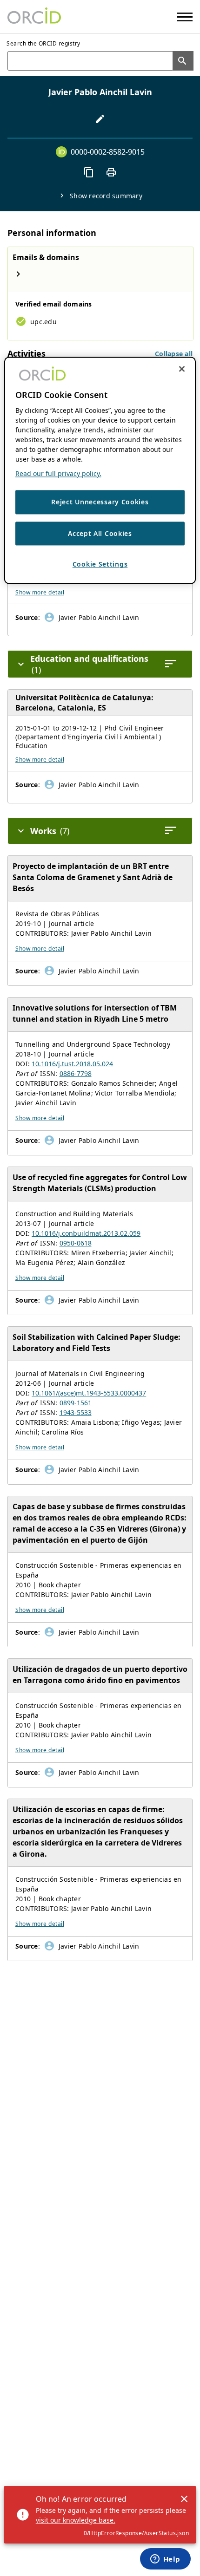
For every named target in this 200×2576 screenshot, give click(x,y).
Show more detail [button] (40, 592)
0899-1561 (76, 1403)
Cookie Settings (100, 564)
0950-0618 (76, 1243)
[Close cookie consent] (182, 369)
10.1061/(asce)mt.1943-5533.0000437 (89, 1393)
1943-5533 (76, 1412)
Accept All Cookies (100, 533)
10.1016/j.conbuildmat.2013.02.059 (86, 1233)
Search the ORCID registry (43, 43)
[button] (174, 354)
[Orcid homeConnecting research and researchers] (34, 17)
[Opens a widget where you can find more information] (165, 2560)
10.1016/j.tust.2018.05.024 (72, 1064)
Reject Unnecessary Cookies (100, 502)
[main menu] (185, 17)
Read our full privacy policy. (58, 474)
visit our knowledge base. (76, 2520)
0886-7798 (76, 1073)
